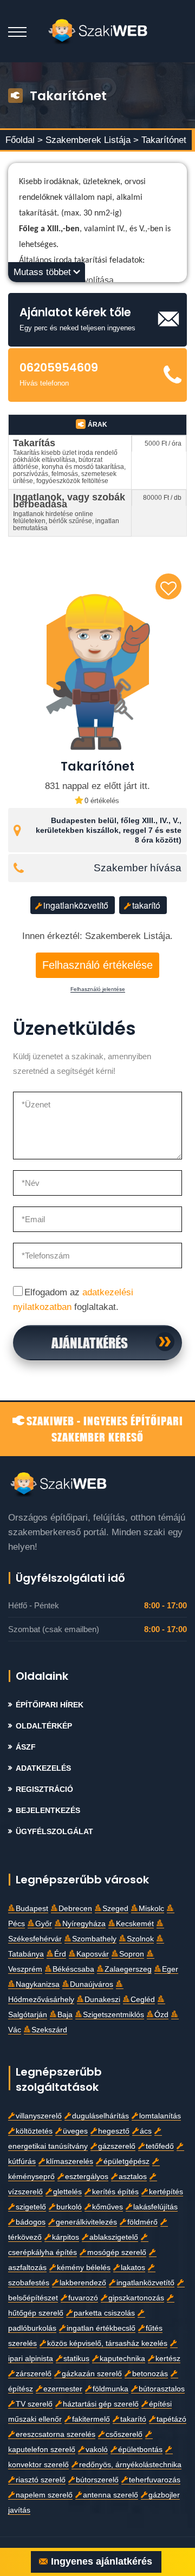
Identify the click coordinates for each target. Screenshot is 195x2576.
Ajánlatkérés (90, 1342)
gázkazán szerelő (92, 2374)
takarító (146, 905)
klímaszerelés (70, 2161)
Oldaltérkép (44, 1726)
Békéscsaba (73, 1969)
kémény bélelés (84, 2268)
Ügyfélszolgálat (54, 1832)
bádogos (31, 2222)
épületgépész (126, 2161)
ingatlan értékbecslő (101, 2328)
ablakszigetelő (114, 2237)
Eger (170, 1969)
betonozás (150, 2374)
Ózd (161, 2015)
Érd (60, 1954)
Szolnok (140, 1939)
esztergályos (87, 2177)
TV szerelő (34, 2404)
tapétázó (171, 2419)
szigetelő (31, 2207)
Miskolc (151, 1909)
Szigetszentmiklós (113, 2015)
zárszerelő (34, 2374)
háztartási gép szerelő (101, 2404)
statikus (76, 2359)
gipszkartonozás (136, 2298)
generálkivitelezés (86, 2222)
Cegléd (143, 2000)
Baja (65, 2015)
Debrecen (75, 1909)
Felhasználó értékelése (97, 965)
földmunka (110, 2389)
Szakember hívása (138, 868)
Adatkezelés (43, 1768)
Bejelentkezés (48, 1811)
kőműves (108, 2207)
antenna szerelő (110, 2495)
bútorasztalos (162, 2389)
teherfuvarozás (155, 2480)
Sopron (132, 1954)
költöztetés (34, 2131)
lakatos (133, 2268)
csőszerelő (124, 2434)
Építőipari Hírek (50, 1705)
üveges (75, 2131)
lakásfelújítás (155, 2207)
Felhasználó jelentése (98, 989)
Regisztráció (44, 1789)
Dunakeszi (102, 2000)
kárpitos (66, 2237)
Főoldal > (24, 140)
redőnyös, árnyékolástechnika (130, 2465)
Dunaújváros (92, 1984)
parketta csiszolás (104, 2313)
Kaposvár (93, 1954)
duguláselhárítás (100, 2116)
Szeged (115, 1909)
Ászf (26, 1747)
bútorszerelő (97, 2480)
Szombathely (94, 1939)
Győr (44, 1924)
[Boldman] (98, 31)
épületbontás (140, 2450)
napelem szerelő (44, 2495)
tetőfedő (160, 2146)
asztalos (133, 2177)
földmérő (142, 2222)
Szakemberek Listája (89, 140)
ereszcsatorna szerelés (56, 2434)
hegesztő (114, 2131)
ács (146, 2131)
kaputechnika (122, 2359)
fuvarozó (83, 2298)
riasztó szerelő (41, 2480)
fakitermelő (91, 2419)
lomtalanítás (160, 2116)
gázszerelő (117, 2146)
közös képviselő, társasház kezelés (107, 2343)
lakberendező (83, 2283)
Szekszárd (49, 2030)
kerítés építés (115, 2192)
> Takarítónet (160, 140)
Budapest (32, 1909)
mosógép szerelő (117, 2252)
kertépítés (166, 2192)
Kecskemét (135, 1924)
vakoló (97, 2450)
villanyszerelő (39, 2116)
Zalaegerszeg (128, 1969)
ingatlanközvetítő (76, 905)
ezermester (63, 2389)
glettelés (67, 2192)
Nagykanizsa (38, 1984)
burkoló (69, 2207)
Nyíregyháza (84, 1924)
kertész (168, 2359)
